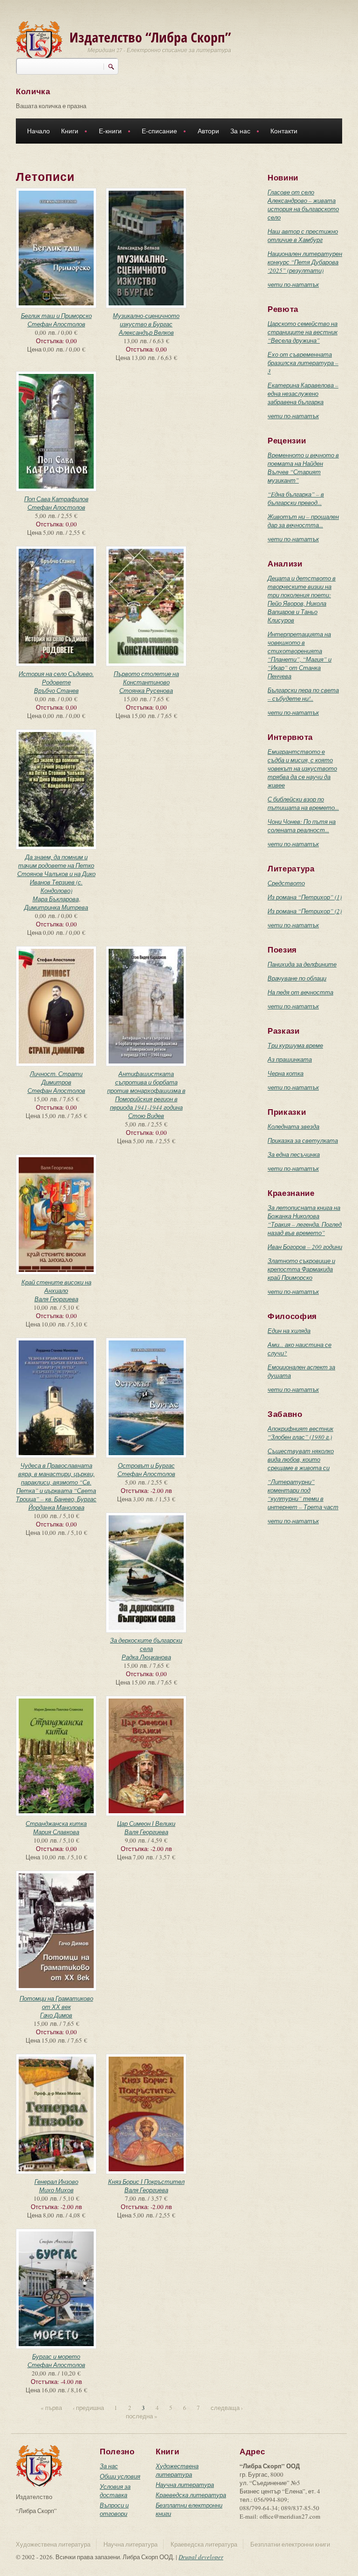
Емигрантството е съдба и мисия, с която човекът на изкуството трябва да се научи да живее (302, 768)
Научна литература (185, 2485)
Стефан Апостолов (56, 324)
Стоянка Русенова (146, 691)
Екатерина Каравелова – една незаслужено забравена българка (303, 394)
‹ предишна (88, 2408)
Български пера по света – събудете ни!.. (303, 694)
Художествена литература (177, 2470)
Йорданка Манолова (56, 1507)
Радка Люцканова (146, 1657)
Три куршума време (295, 1045)
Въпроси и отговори (114, 2509)
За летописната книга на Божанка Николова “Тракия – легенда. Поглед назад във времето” (305, 1220)
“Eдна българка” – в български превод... (296, 498)
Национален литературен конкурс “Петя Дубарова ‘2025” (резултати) (305, 262)
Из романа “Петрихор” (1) (305, 897)
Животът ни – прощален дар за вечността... (303, 521)
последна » (142, 2416)
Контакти (284, 131)
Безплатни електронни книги (290, 2544)
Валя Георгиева (56, 1299)
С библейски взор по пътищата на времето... (303, 803)
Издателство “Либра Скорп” (150, 37)
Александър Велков (146, 332)
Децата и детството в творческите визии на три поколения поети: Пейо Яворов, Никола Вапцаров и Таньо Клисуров (302, 599)
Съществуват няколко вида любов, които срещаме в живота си (301, 1459)
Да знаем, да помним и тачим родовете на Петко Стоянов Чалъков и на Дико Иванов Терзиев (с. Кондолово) (56, 874)
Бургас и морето (56, 2356)
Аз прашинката (290, 1059)
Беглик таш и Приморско (56, 316)
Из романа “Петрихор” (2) (305, 911)
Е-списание (157, 132)
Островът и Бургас (146, 1465)
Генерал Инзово (56, 2182)
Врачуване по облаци (297, 978)
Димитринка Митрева (56, 907)
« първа (51, 2408)
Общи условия (120, 2476)
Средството (286, 883)
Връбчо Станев (56, 691)
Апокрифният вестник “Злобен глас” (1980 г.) (300, 1433)
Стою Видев (146, 1116)
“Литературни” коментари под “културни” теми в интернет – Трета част (303, 1494)
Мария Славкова (56, 1832)
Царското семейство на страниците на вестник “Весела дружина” (303, 332)
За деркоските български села (146, 1644)
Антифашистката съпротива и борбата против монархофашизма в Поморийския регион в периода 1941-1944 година (146, 1091)
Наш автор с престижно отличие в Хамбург (303, 235)
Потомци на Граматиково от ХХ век (56, 2003)
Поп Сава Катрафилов (56, 499)
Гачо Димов (56, 2015)
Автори (208, 131)
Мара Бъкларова (56, 899)
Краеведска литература (191, 2495)
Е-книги (107, 132)
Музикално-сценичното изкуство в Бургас (146, 320)
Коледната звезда (293, 1126)
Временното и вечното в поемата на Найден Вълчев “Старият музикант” (303, 468)
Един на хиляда (289, 1331)
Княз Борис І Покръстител (146, 2182)
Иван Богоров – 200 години (305, 1247)
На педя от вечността (300, 992)
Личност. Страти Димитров (56, 1078)
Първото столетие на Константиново (146, 678)
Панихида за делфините (302, 964)
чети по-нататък (293, 284)
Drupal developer (201, 2557)
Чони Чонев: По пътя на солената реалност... (302, 826)
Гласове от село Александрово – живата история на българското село (303, 205)
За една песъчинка (294, 1154)
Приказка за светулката (303, 1140)
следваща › (227, 2408)
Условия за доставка (115, 2491)
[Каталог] (39, 41)
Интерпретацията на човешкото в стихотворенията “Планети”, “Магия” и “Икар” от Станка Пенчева (299, 655)
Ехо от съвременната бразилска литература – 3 (303, 363)
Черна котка (286, 1073)
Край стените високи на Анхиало (56, 1286)
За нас (238, 132)
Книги (67, 132)
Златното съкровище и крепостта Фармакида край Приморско (301, 1269)
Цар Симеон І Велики (146, 1823)
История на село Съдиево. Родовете (56, 678)
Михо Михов (56, 2190)
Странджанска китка (56, 1823)
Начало (38, 131)
